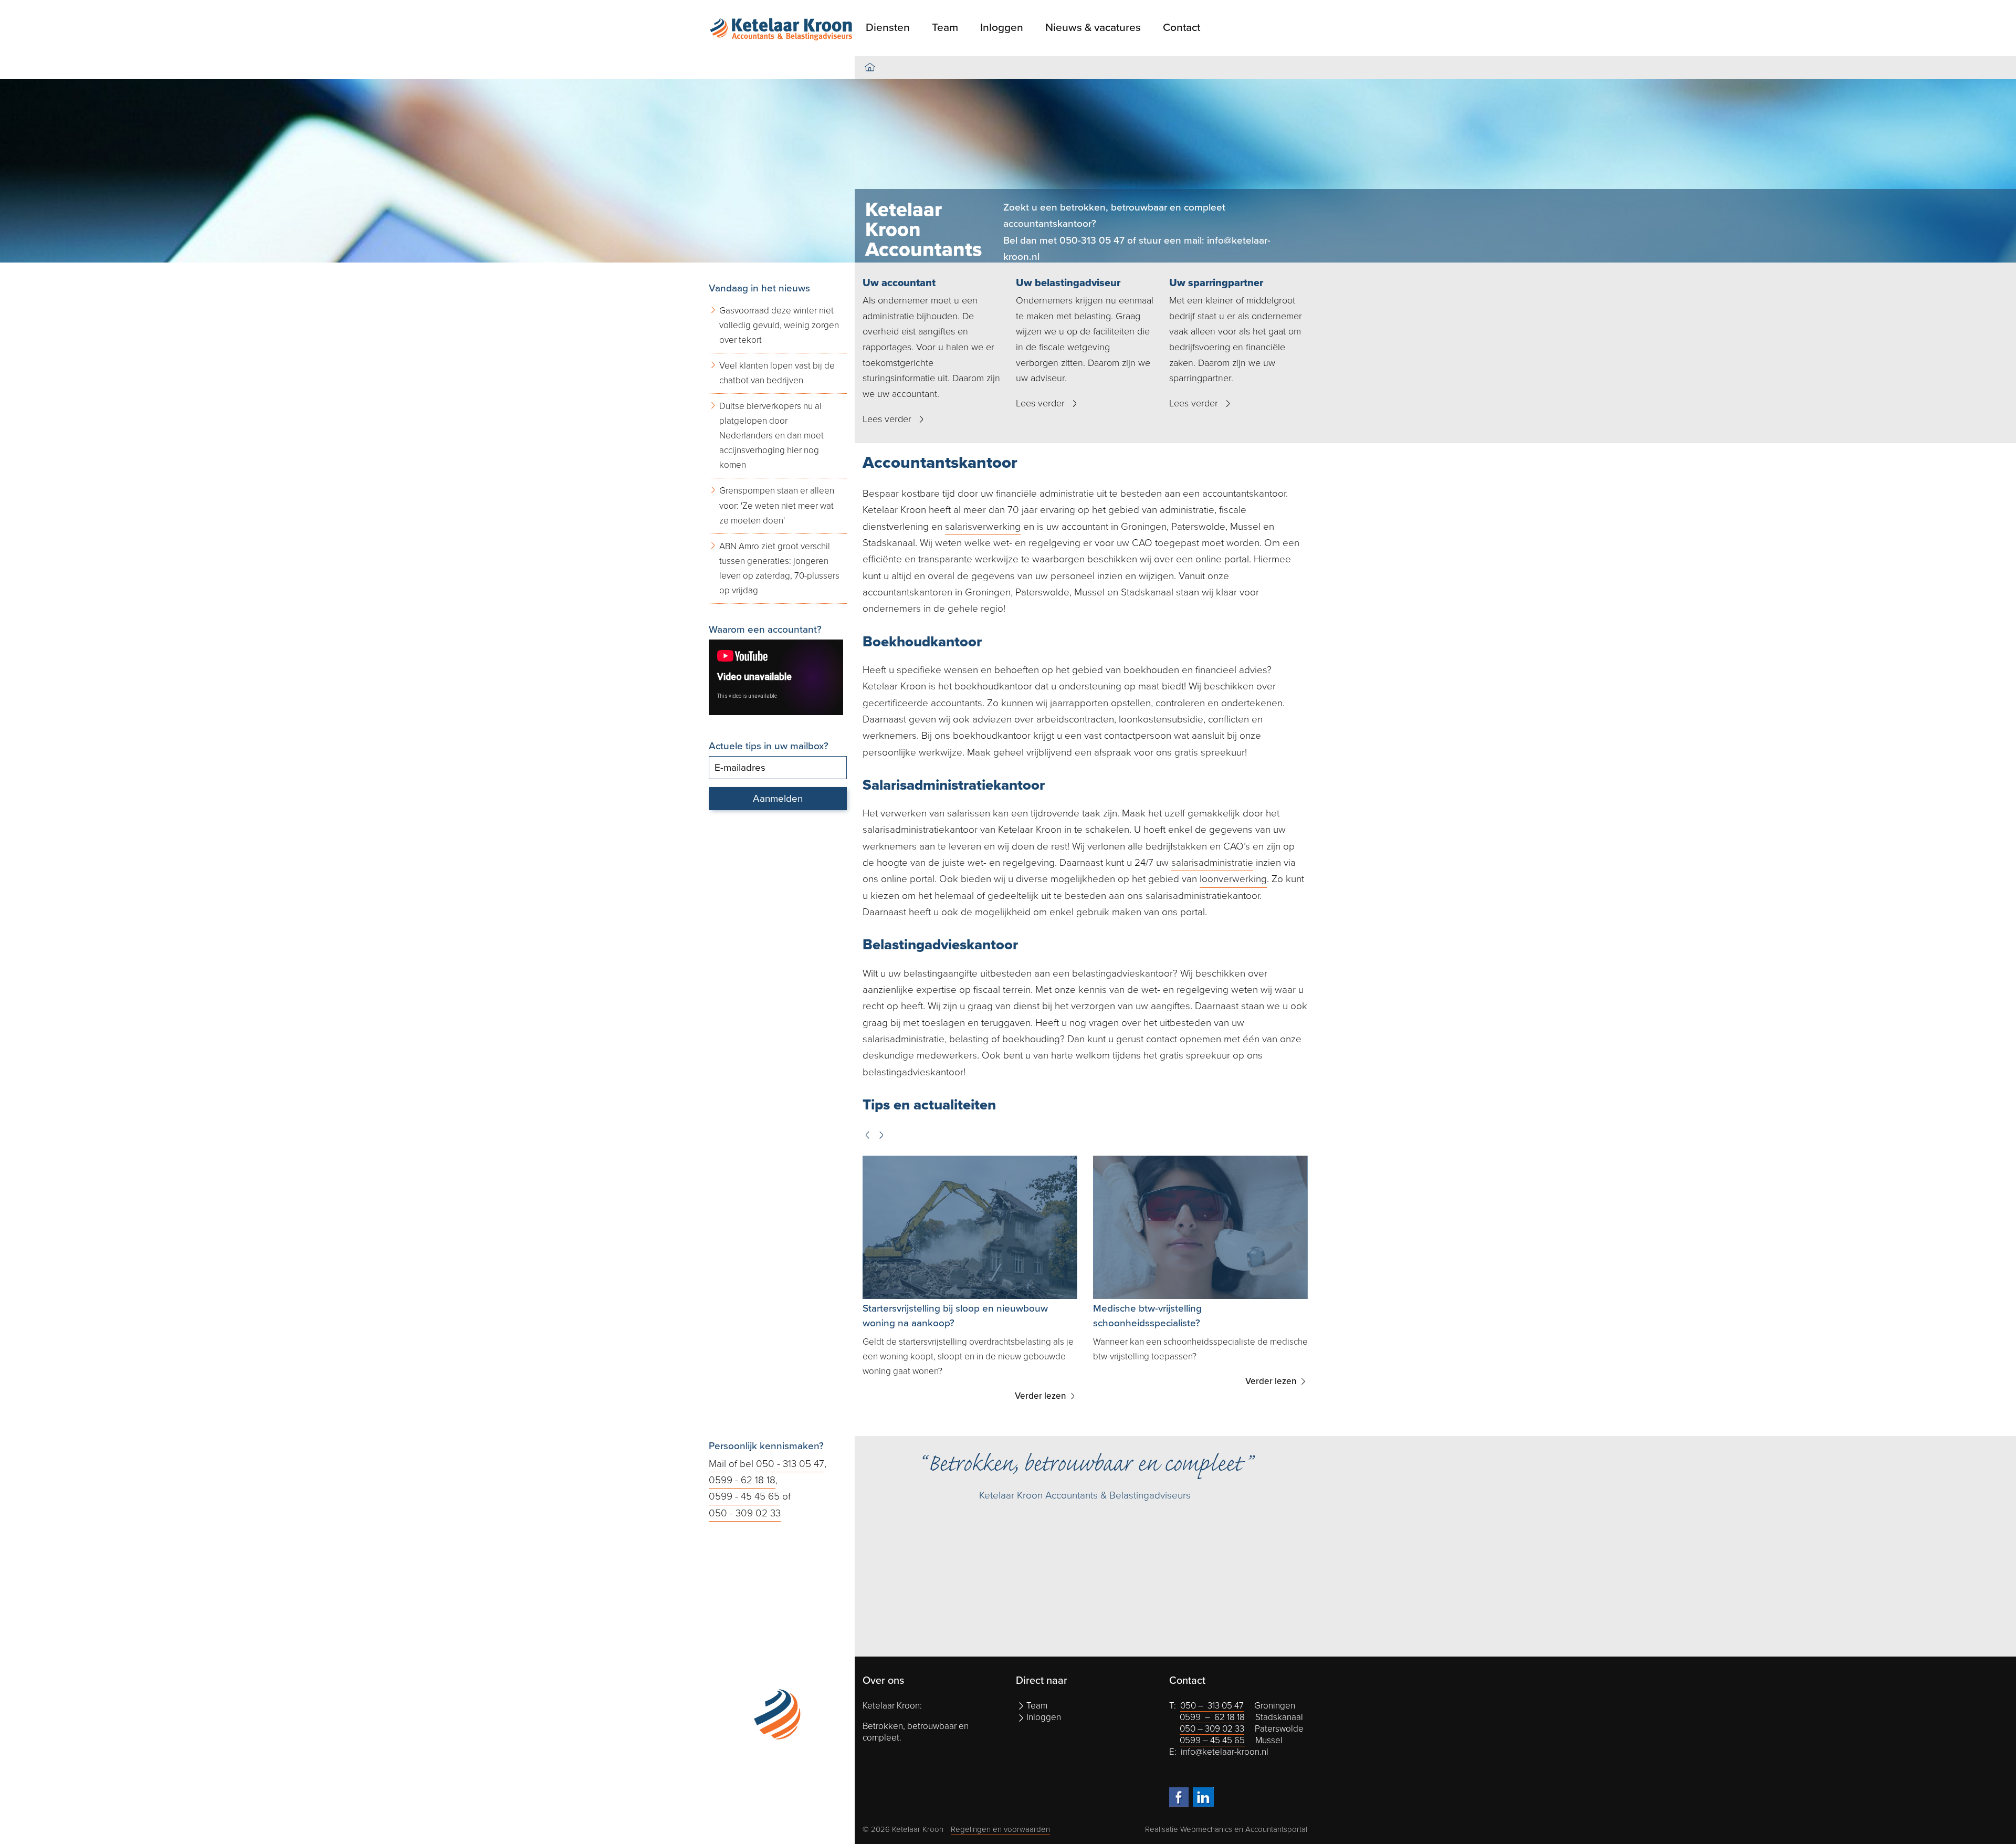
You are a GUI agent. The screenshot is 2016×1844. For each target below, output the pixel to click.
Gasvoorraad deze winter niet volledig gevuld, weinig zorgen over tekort (779, 325)
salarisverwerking (983, 527)
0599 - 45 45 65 (744, 1496)
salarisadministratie (1212, 863)
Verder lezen (1042, 1381)
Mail (717, 1464)
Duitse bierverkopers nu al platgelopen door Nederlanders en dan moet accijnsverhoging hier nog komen (771, 436)
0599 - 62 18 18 (742, 1480)
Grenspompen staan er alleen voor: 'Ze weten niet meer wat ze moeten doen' (777, 505)
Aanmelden (778, 799)
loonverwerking (1233, 879)
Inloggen (1002, 28)
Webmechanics (1206, 1829)
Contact (1182, 28)
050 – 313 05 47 (1212, 1706)
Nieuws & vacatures (1093, 28)
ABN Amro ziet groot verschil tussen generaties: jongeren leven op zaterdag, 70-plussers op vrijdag (779, 568)
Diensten (888, 28)
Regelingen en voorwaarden (1000, 1829)
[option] (1008, 171)
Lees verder (887, 419)
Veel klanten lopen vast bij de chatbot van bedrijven (777, 373)
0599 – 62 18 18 (1212, 1717)
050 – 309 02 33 (1212, 1729)
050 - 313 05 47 (790, 1464)
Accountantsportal (1276, 1829)
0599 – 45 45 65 (1212, 1740)
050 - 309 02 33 (745, 1513)
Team (945, 28)
